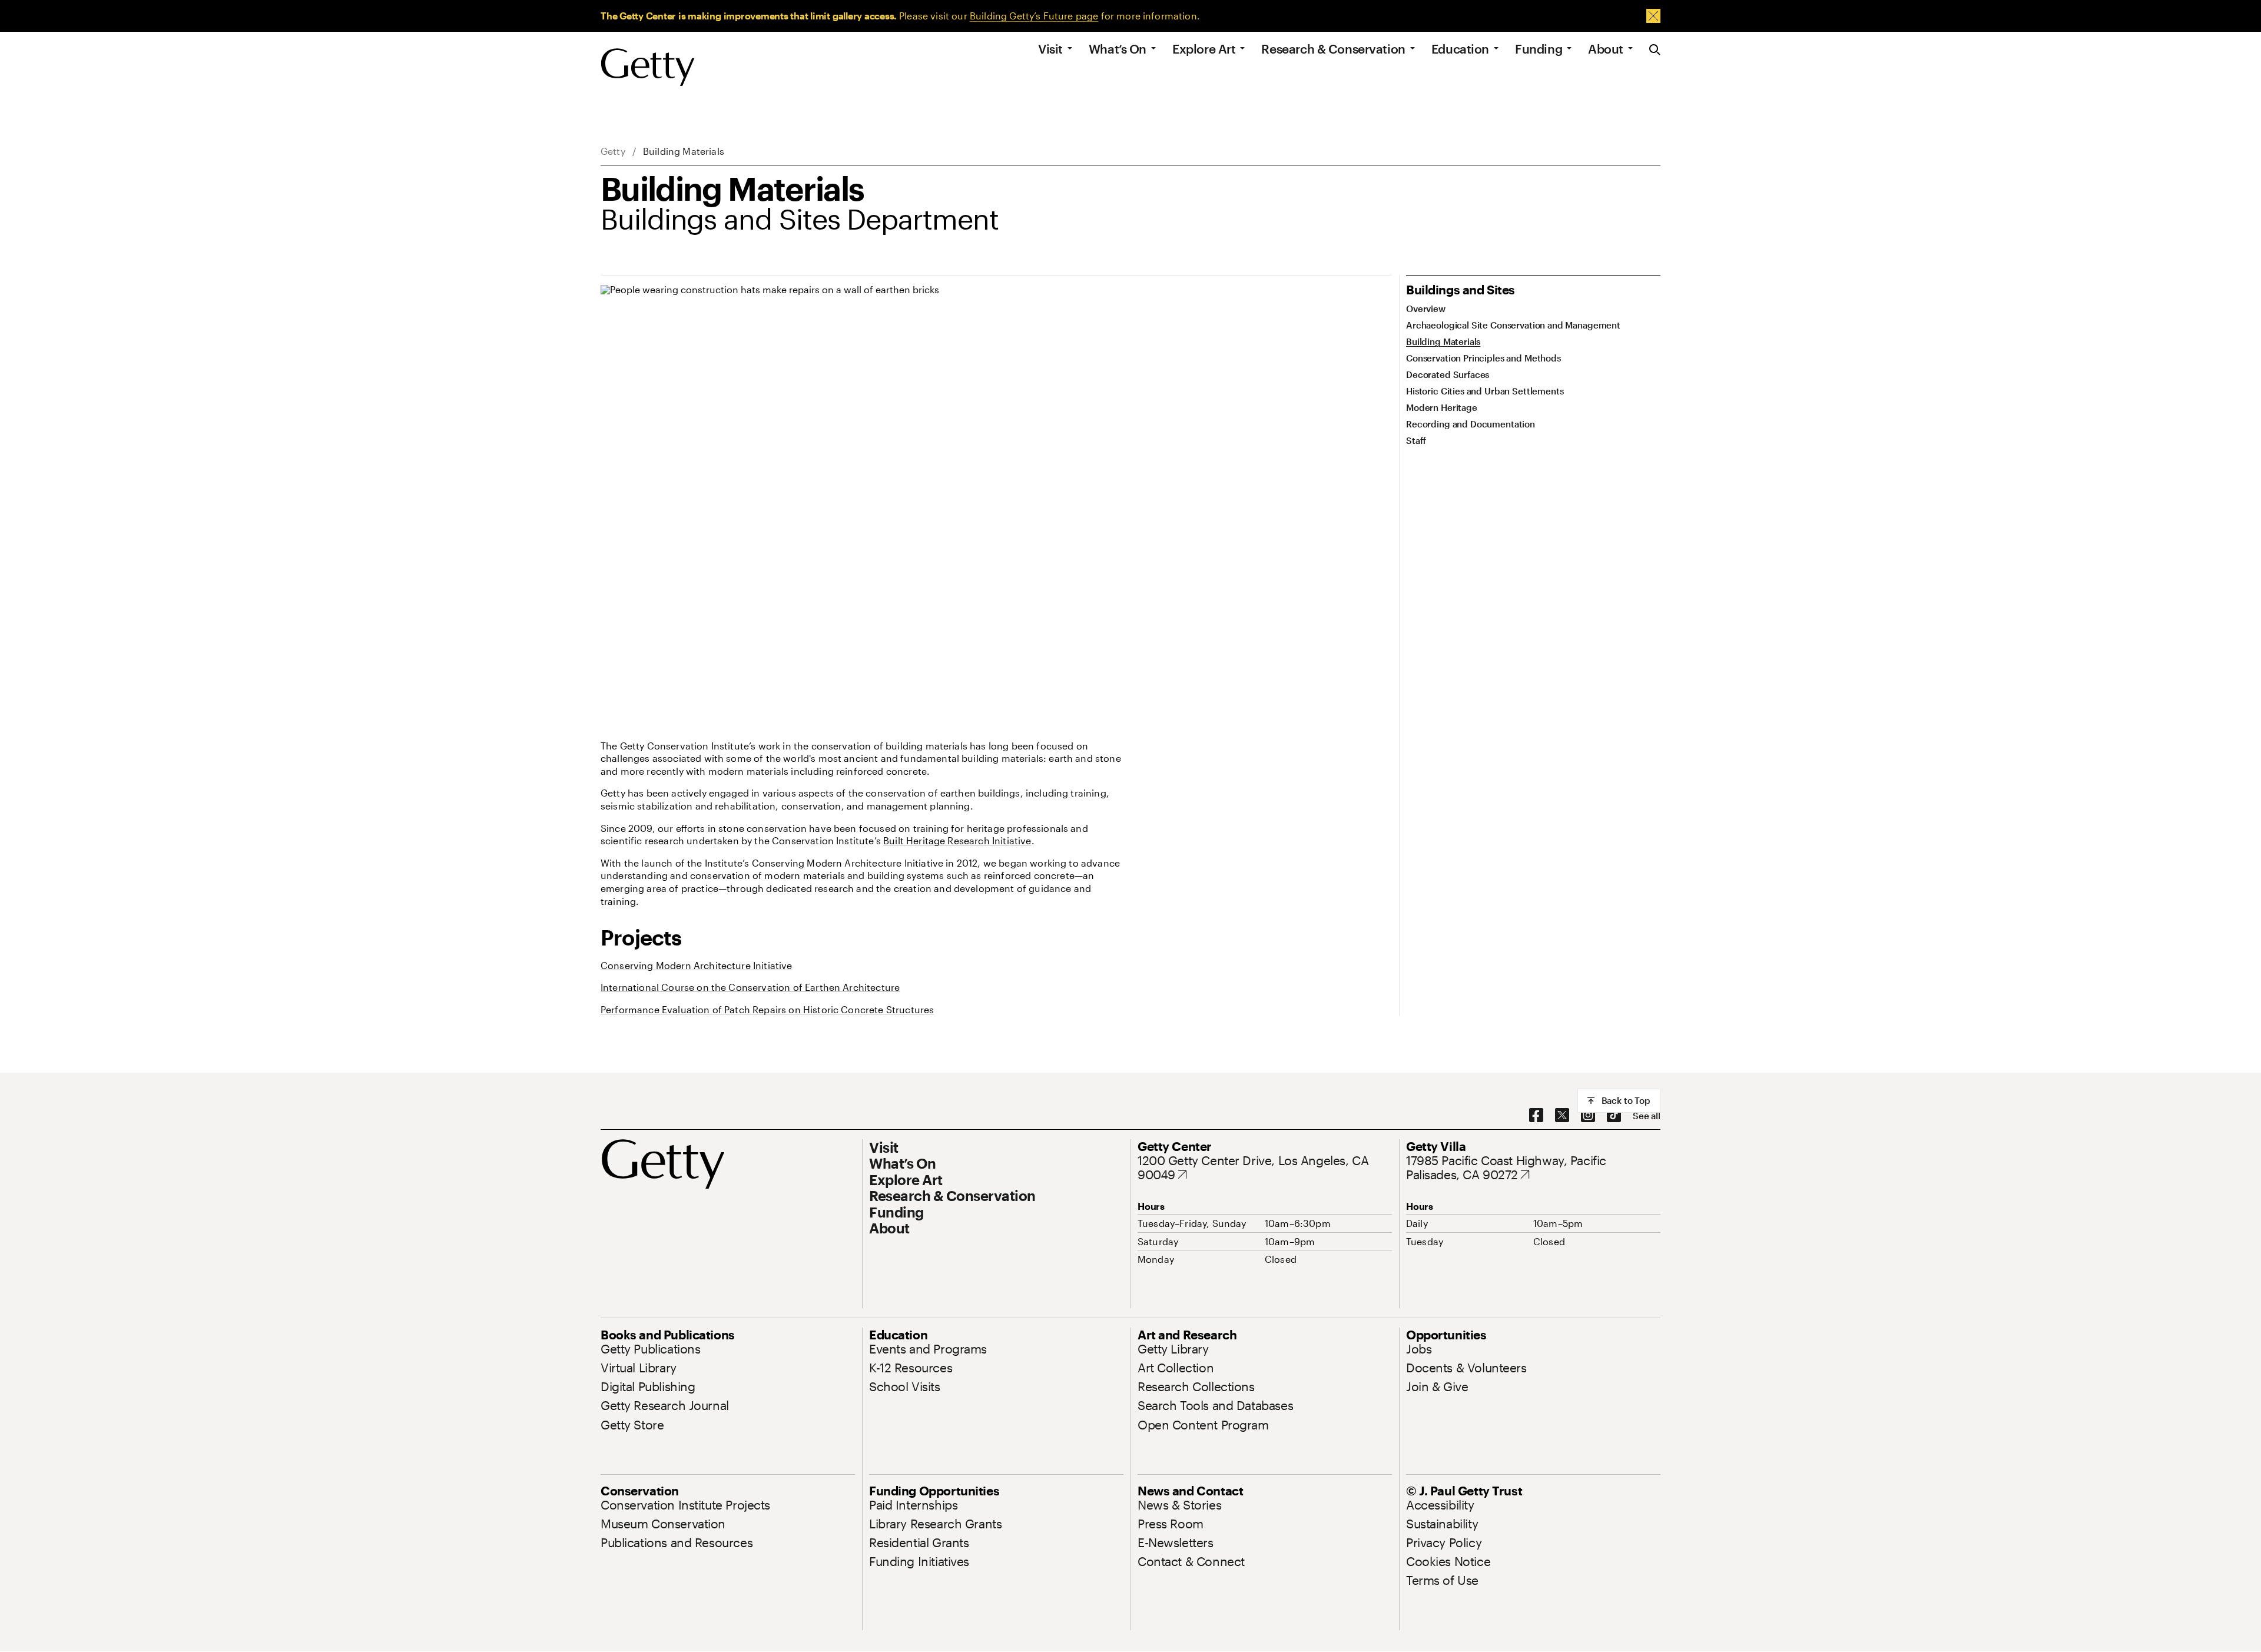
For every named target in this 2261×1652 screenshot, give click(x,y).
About (1606, 49)
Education (1460, 49)
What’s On (1118, 49)
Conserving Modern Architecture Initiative (697, 965)
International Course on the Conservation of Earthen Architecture (750, 987)
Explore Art (1204, 49)
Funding (1539, 49)
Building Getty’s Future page (1034, 16)
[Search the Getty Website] (1655, 50)
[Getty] (648, 68)
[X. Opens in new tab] (1562, 1116)
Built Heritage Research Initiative (957, 840)
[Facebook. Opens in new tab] (1536, 1116)
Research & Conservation (1333, 49)
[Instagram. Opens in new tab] (1588, 1116)
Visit (1050, 49)
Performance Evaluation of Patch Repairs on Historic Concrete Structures (767, 1009)
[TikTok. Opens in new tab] (1614, 1116)
